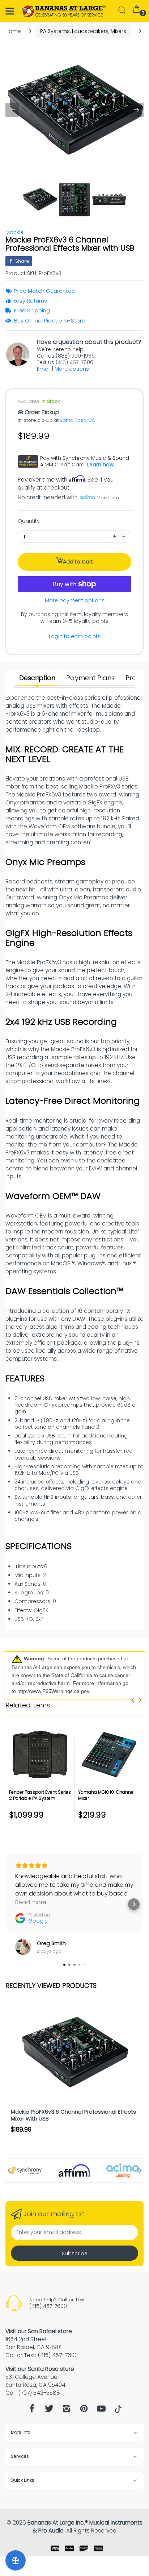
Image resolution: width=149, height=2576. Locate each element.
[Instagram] (67, 2411)
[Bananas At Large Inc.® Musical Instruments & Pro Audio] (64, 11)
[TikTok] (118, 2411)
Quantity (29, 521)
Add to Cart (78, 562)
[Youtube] (101, 2411)
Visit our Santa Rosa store (40, 2369)
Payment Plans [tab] (90, 678)
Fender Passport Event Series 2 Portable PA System (40, 1795)
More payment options (75, 600)
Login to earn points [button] (75, 636)
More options (72, 369)
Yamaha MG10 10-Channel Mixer (106, 1795)
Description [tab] (37, 678)
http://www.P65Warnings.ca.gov (53, 1691)
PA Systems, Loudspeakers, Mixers (83, 31)
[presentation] (133, 1700)
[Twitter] (49, 2411)
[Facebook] (32, 2411)
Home (13, 31)
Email (44, 369)
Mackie (14, 232)
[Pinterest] (84, 2411)
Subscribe (75, 2254)
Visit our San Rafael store (39, 2331)
